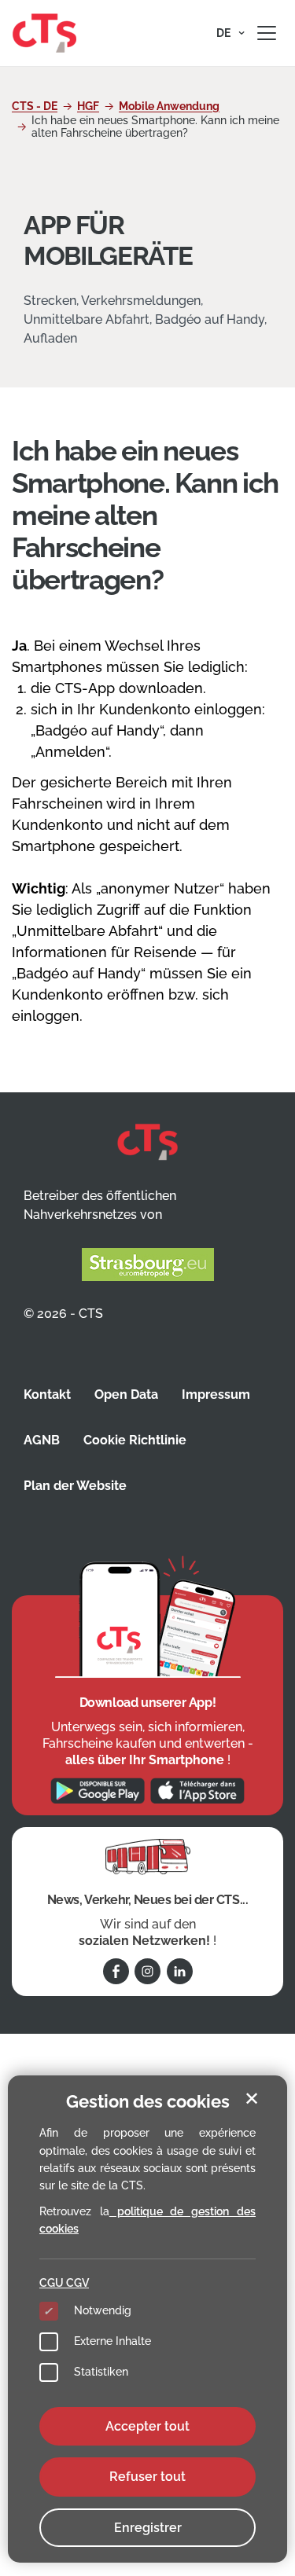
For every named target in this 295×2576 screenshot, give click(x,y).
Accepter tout (147, 2426)
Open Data (126, 1394)
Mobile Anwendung (169, 106)
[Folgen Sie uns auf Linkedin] (180, 1971)
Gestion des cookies (148, 2101)
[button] (230, 33)
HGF (88, 106)
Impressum (216, 1394)
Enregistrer (148, 2528)
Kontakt (47, 1394)
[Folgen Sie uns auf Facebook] (116, 1971)
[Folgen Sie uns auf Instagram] (147, 1971)
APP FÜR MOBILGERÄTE (108, 240)
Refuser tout (147, 2477)
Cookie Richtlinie (135, 1440)
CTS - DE (35, 106)
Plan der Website (75, 1486)
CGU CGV (64, 2283)
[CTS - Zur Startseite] (44, 32)
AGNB (42, 1440)
